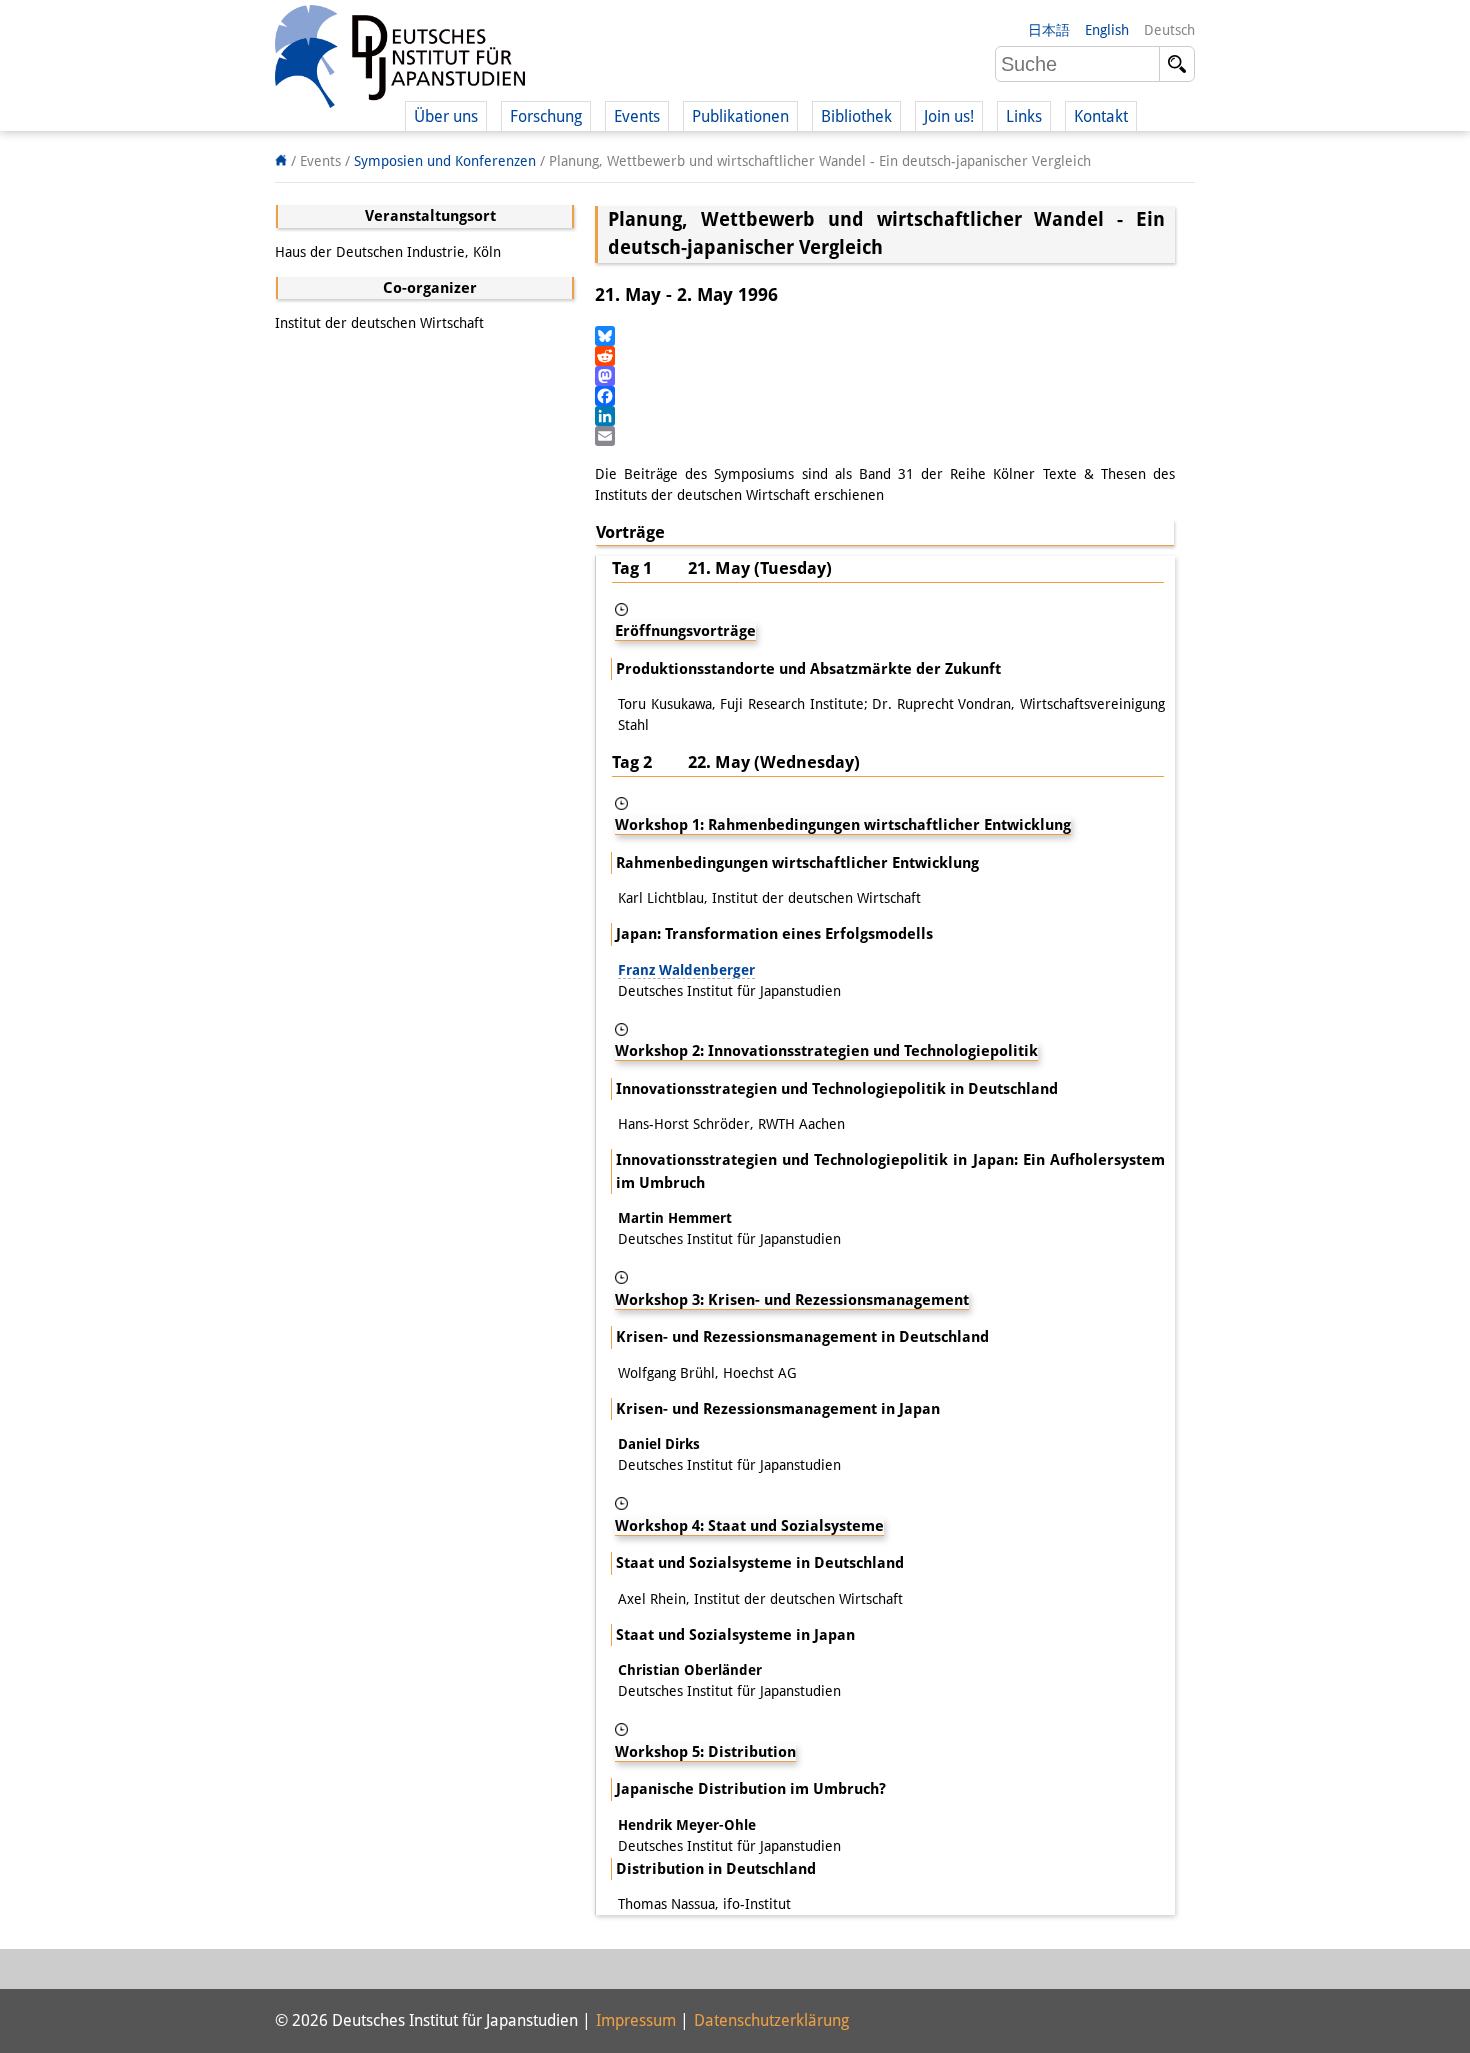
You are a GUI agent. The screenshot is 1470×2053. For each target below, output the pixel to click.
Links (1024, 116)
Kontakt (1101, 116)
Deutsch (1169, 30)
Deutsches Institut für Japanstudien (400, 60)
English (1107, 30)
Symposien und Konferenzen (445, 161)
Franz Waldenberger (686, 970)
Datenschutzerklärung (771, 2020)
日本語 (1049, 30)
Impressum (636, 2020)
